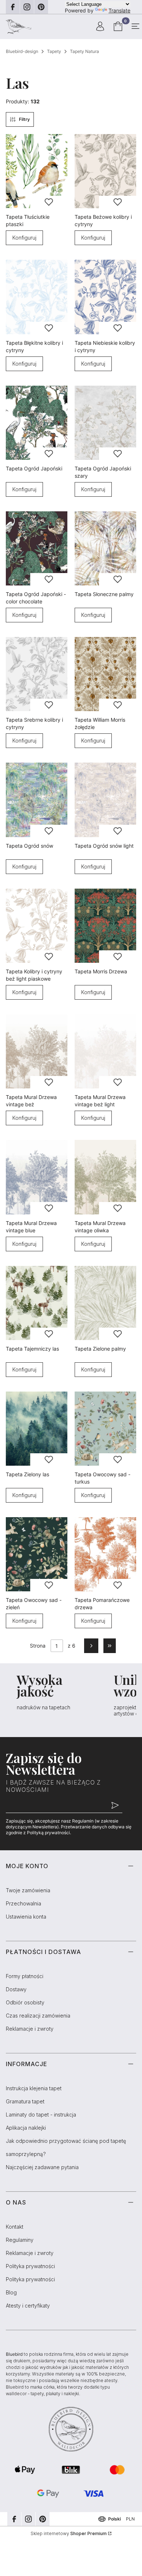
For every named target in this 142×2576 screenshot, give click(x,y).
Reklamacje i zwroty (30, 2029)
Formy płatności (25, 1976)
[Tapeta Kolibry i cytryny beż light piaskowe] (37, 926)
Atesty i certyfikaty (28, 2306)
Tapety (54, 51)
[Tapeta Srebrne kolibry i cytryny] (37, 674)
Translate (119, 10)
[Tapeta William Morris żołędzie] (105, 674)
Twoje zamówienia (28, 1890)
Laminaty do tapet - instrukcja (41, 2115)
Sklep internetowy (69, 2533)
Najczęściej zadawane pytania (42, 2167)
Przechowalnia (23, 1903)
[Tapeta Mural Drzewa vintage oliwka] (105, 1177)
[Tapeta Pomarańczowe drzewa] (105, 1554)
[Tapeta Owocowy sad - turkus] (105, 1429)
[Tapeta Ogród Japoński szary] (105, 423)
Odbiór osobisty (25, 2002)
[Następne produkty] (91, 1646)
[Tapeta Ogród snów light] (105, 800)
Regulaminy (20, 2240)
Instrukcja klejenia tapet (34, 2088)
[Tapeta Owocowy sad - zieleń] (37, 1554)
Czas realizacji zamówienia (38, 2016)
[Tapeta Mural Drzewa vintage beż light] (105, 1051)
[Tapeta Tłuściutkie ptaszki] (37, 171)
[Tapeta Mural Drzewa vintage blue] (37, 1177)
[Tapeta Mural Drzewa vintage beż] (37, 1051)
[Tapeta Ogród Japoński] (37, 423)
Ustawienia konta (26, 1917)
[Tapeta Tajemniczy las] (37, 1303)
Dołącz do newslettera (115, 1806)
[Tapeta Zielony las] (37, 1429)
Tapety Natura (84, 51)
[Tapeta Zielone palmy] (105, 1303)
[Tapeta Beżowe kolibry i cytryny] (105, 171)
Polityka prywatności (30, 2266)
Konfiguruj (24, 238)
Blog (11, 2292)
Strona (38, 1646)
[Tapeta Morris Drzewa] (105, 926)
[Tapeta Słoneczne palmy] (105, 548)
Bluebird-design (22, 51)
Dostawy (16, 1989)
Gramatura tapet (25, 2101)
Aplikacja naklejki (26, 2128)
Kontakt (15, 2227)
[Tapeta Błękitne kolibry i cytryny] (37, 297)
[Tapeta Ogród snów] (37, 800)
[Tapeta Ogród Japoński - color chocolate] (37, 548)
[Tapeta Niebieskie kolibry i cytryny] (105, 297)
